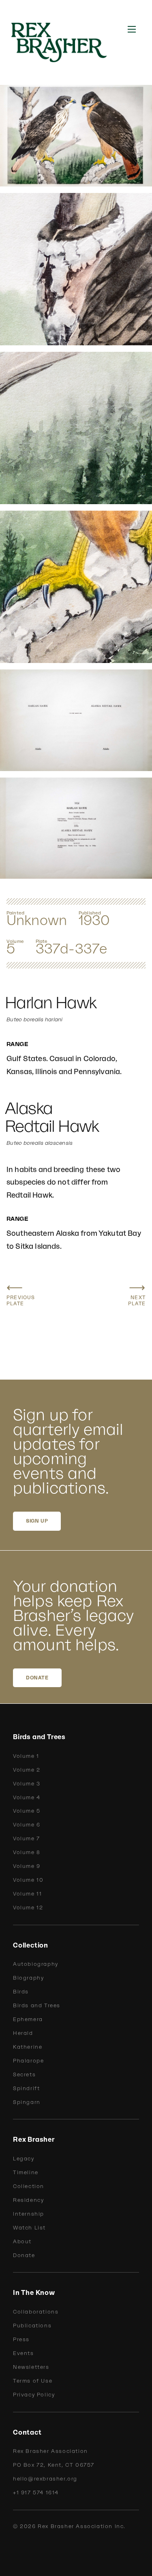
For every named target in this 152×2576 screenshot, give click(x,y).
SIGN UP (37, 1521)
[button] (132, 29)
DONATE (37, 1678)
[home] (64, 42)
